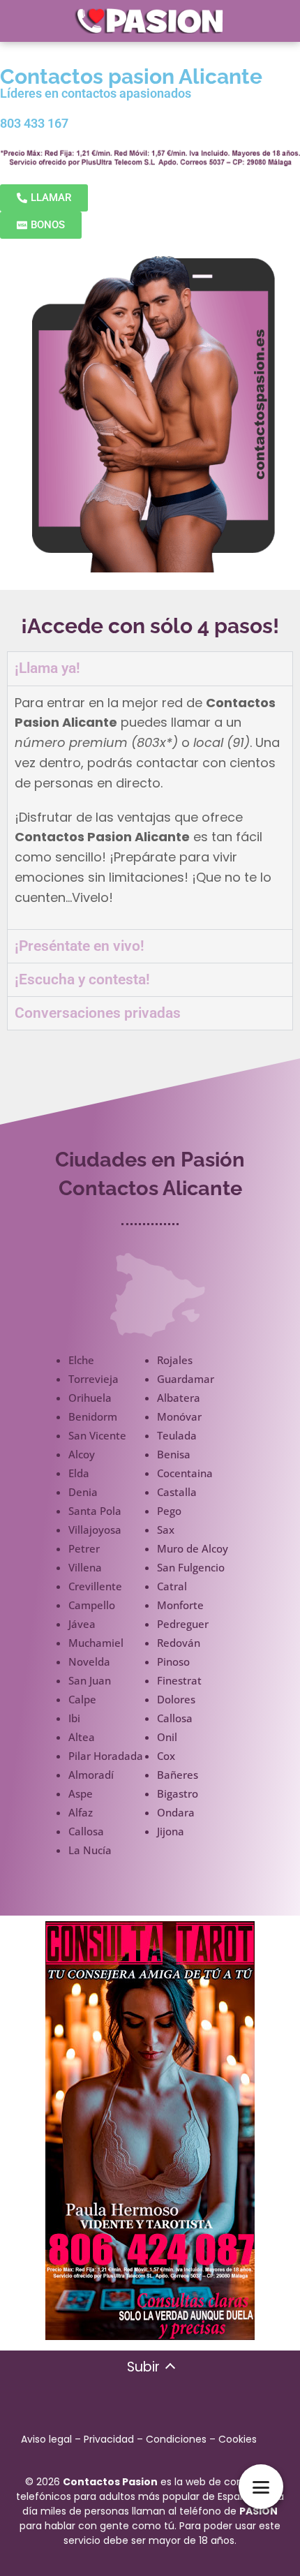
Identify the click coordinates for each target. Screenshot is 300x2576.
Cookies (238, 2439)
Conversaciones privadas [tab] (98, 1013)
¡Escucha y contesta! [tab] (82, 979)
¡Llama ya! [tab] (47, 668)
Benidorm (93, 1416)
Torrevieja (93, 1379)
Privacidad (109, 2439)
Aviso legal (46, 2439)
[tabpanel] (150, 807)
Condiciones (176, 2439)
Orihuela (90, 1398)
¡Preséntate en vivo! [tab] (80, 946)
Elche (81, 1360)
